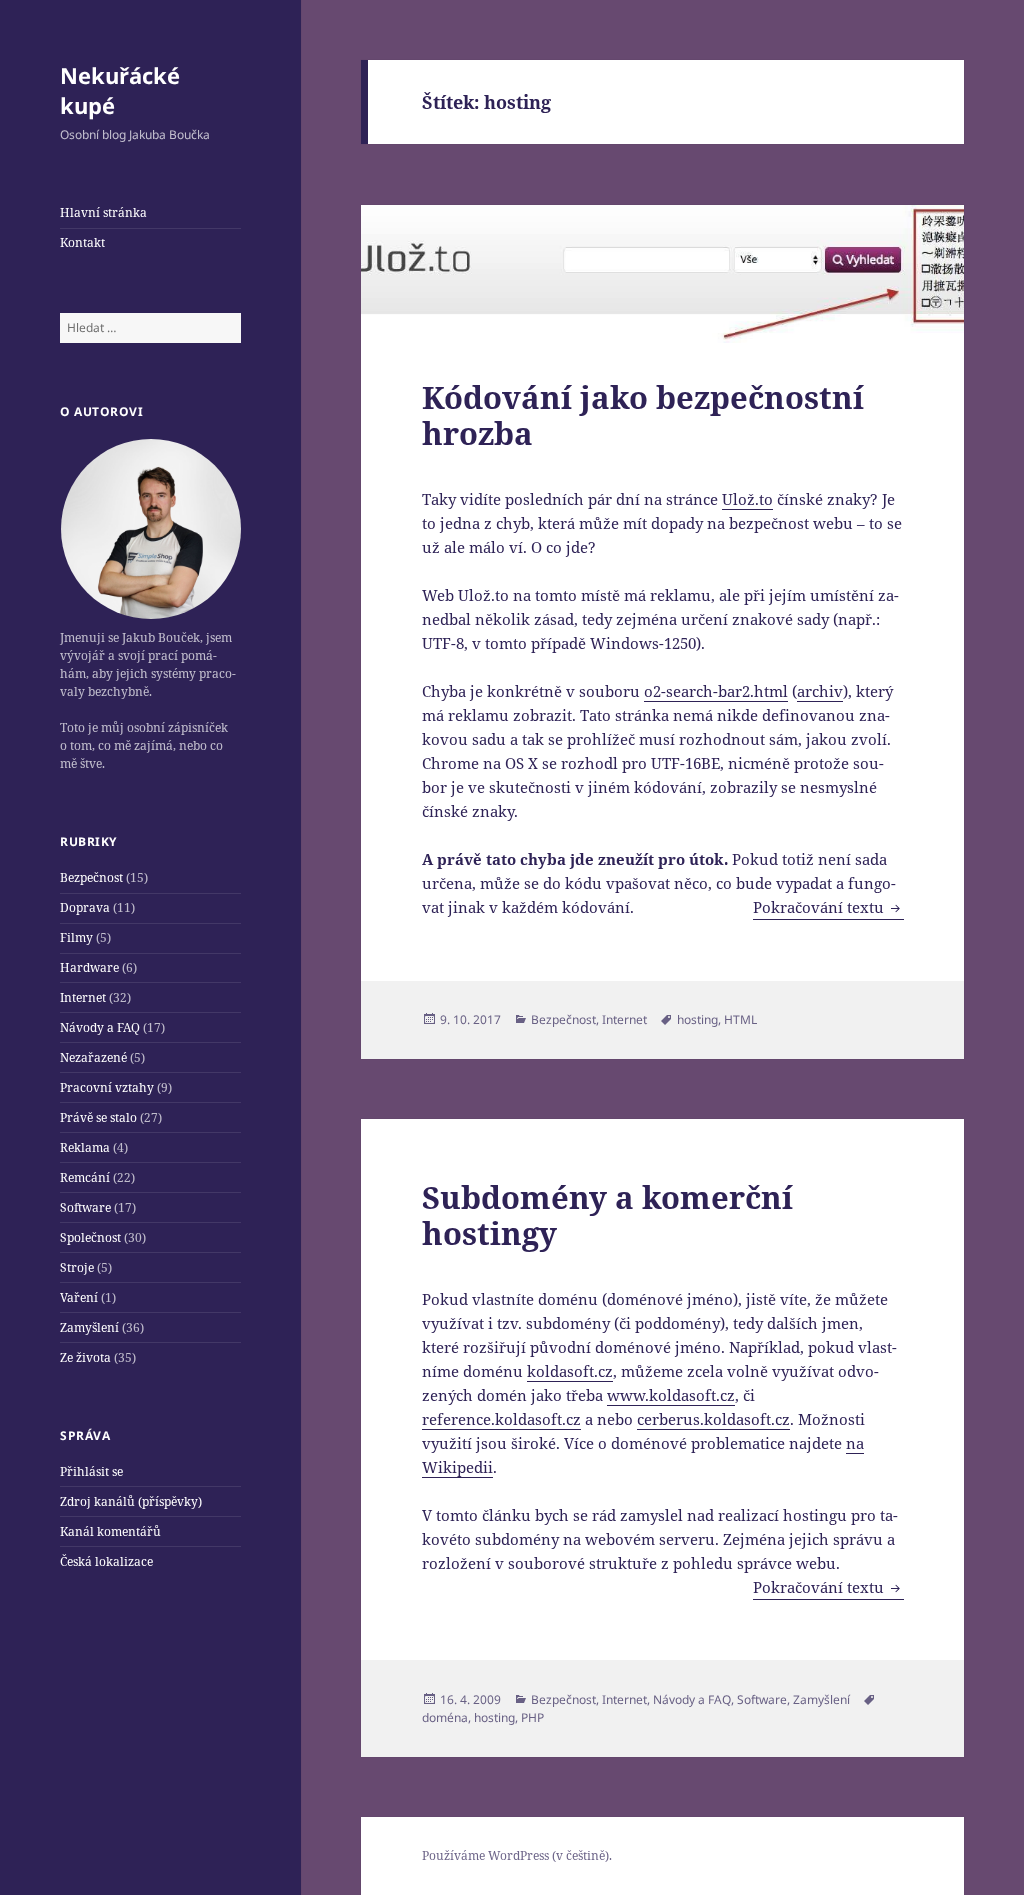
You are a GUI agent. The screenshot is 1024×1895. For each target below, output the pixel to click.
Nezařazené (93, 1057)
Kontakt (82, 242)
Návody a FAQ (100, 1027)
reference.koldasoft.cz (501, 1419)
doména (445, 1717)
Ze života (85, 1357)
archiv (820, 691)
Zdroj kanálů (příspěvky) (131, 1501)
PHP (532, 1717)
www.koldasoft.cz (671, 1395)
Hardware (89, 967)
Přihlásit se (91, 1471)
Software (85, 1207)
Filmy (76, 937)
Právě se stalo (98, 1117)
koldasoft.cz (570, 1371)
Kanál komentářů (110, 1531)
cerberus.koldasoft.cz (713, 1419)
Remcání (85, 1177)
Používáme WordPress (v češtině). (517, 1855)
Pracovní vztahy (107, 1087)
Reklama (85, 1147)
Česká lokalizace (106, 1561)
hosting (697, 1019)
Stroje (77, 1267)
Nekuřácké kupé (120, 90)
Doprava (85, 907)
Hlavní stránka (103, 212)
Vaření (79, 1297)
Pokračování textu (828, 906)
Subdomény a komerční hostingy (607, 1215)
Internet (83, 997)
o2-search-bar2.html (716, 691)
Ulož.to (747, 499)
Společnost (90, 1237)
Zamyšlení (89, 1327)
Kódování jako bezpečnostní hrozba (643, 415)
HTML (740, 1019)
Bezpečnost (91, 877)
